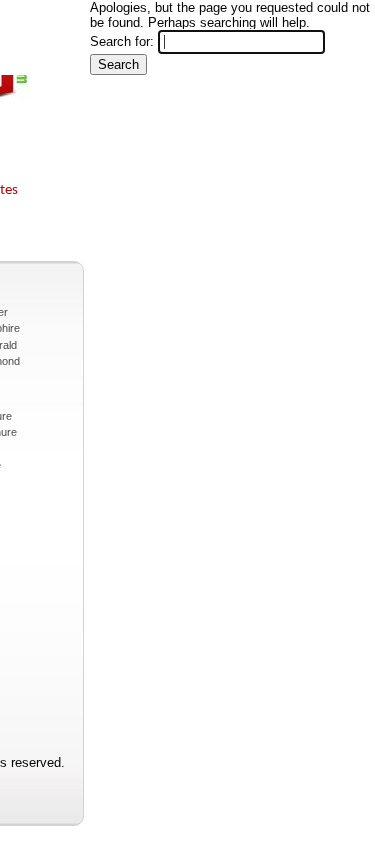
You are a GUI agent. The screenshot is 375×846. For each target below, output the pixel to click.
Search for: (122, 41)
